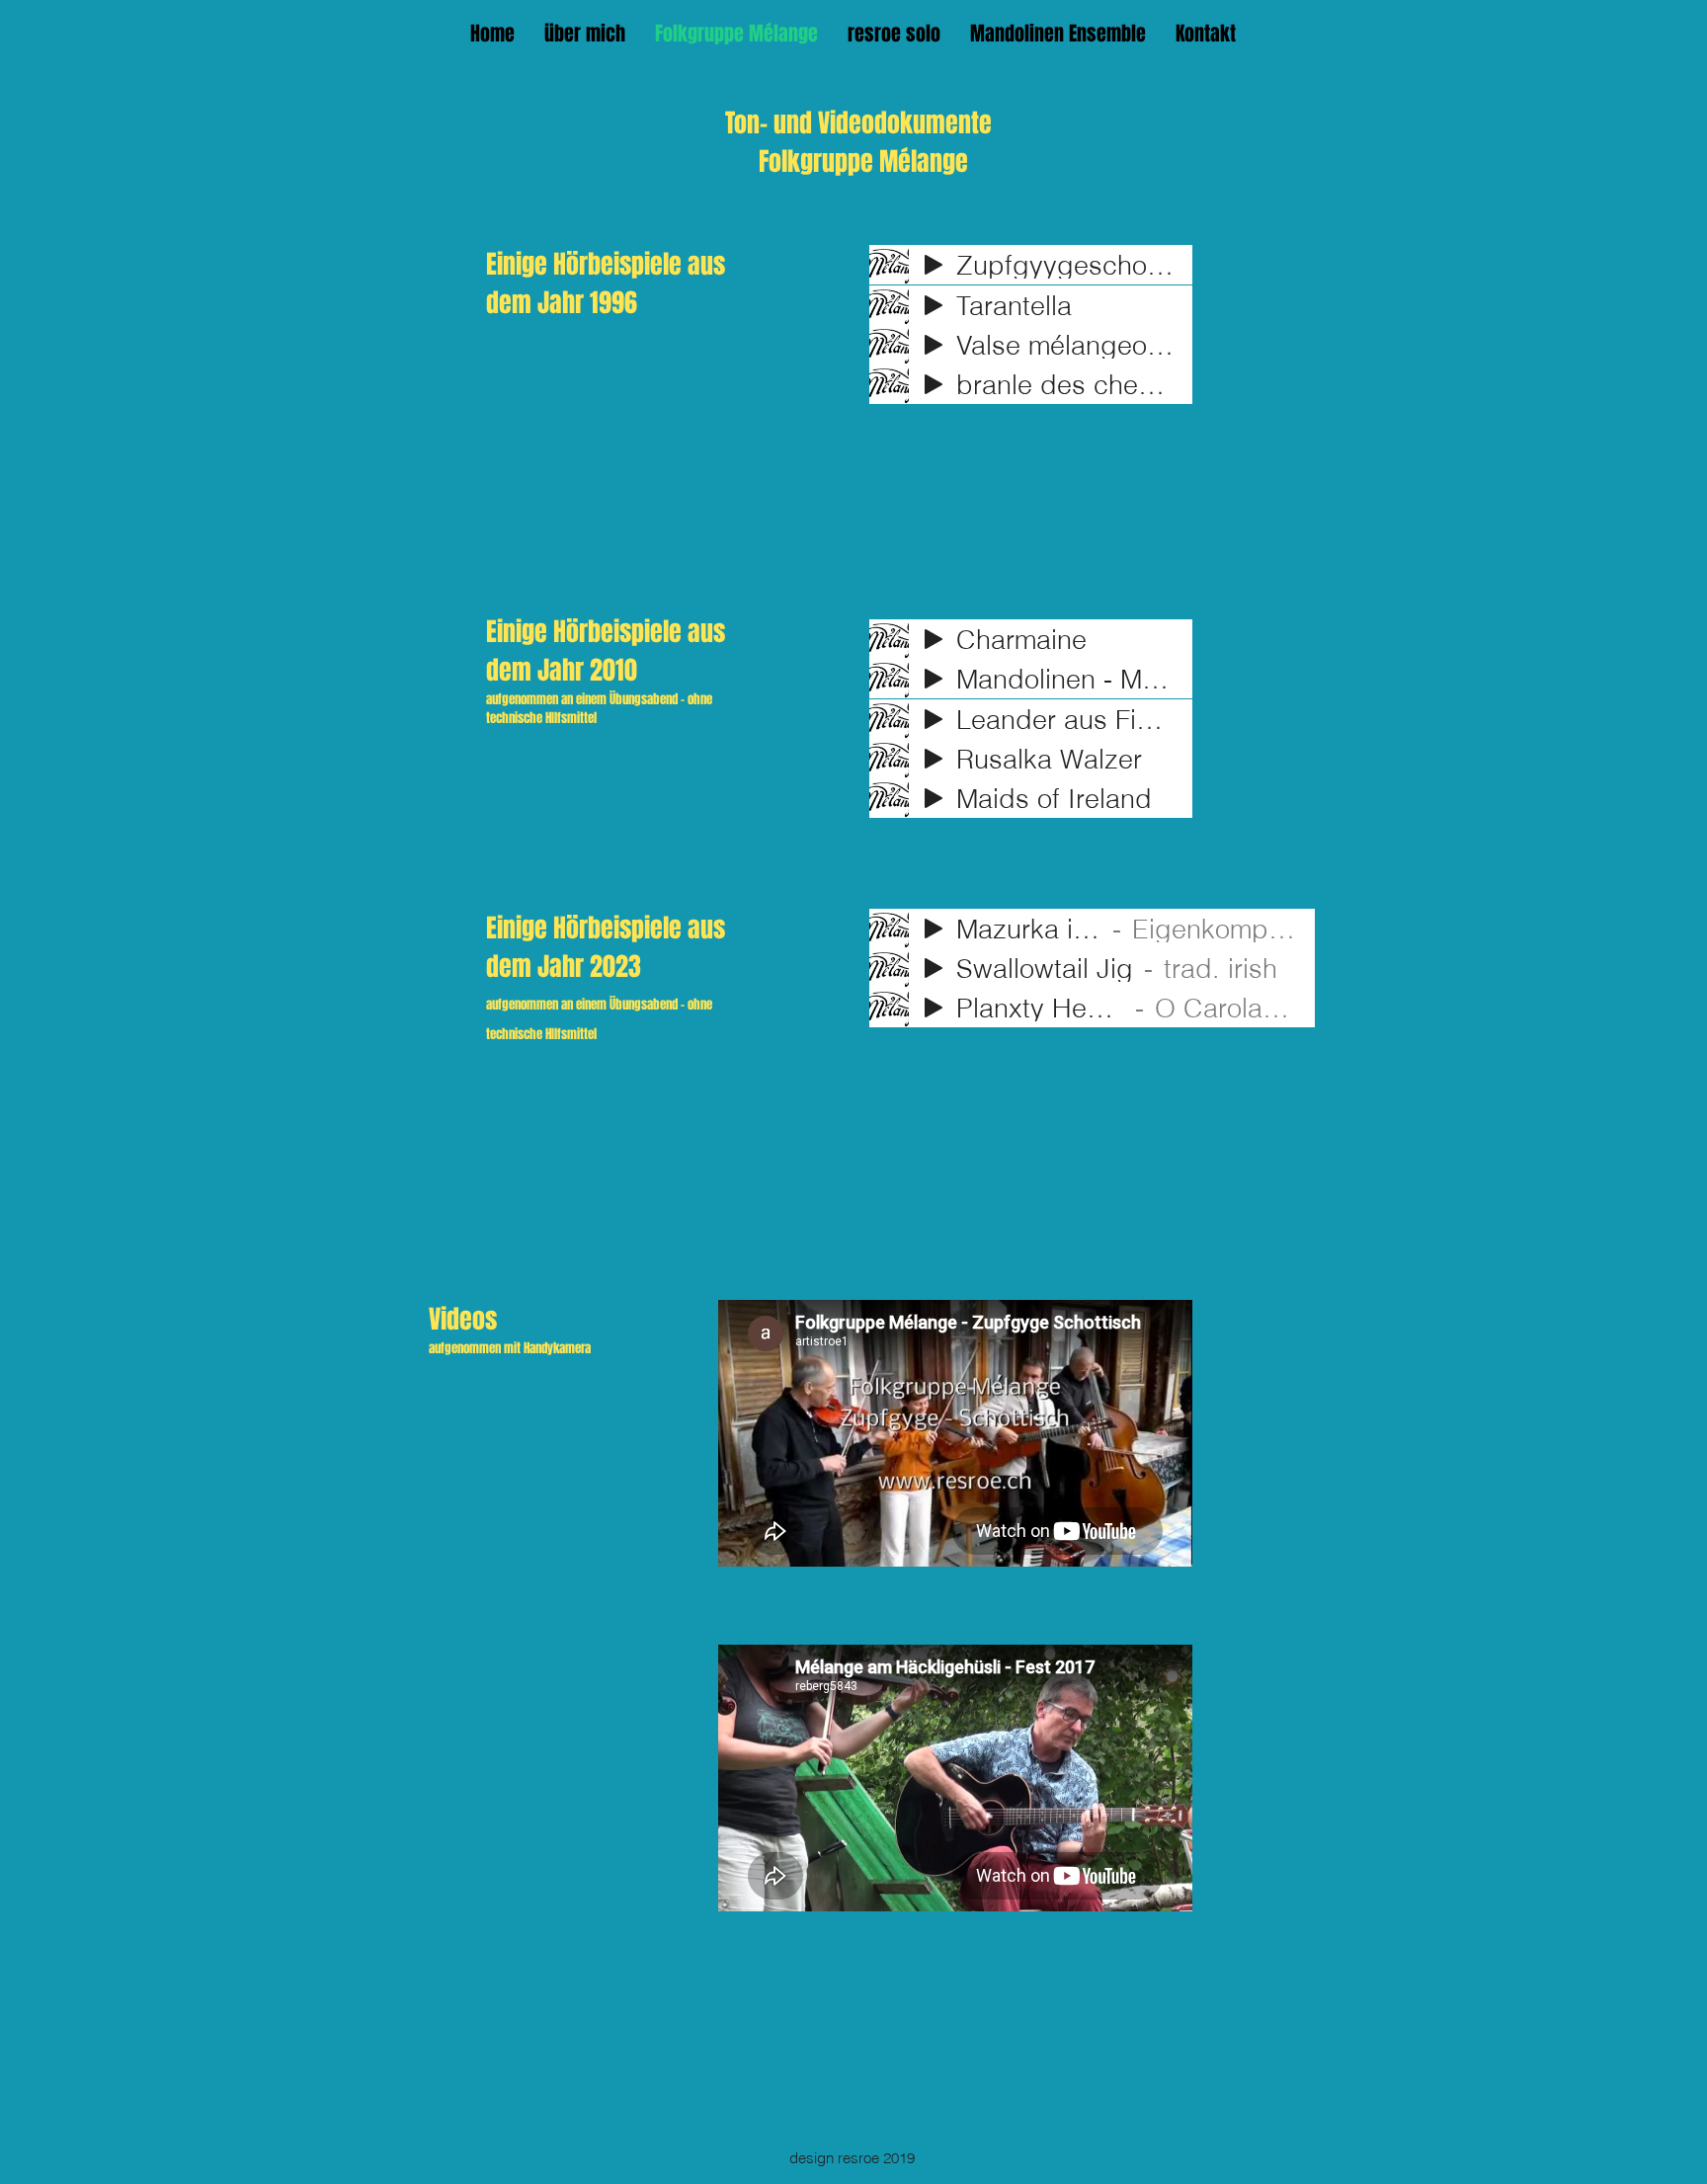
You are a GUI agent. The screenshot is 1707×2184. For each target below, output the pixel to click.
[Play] (934, 265)
